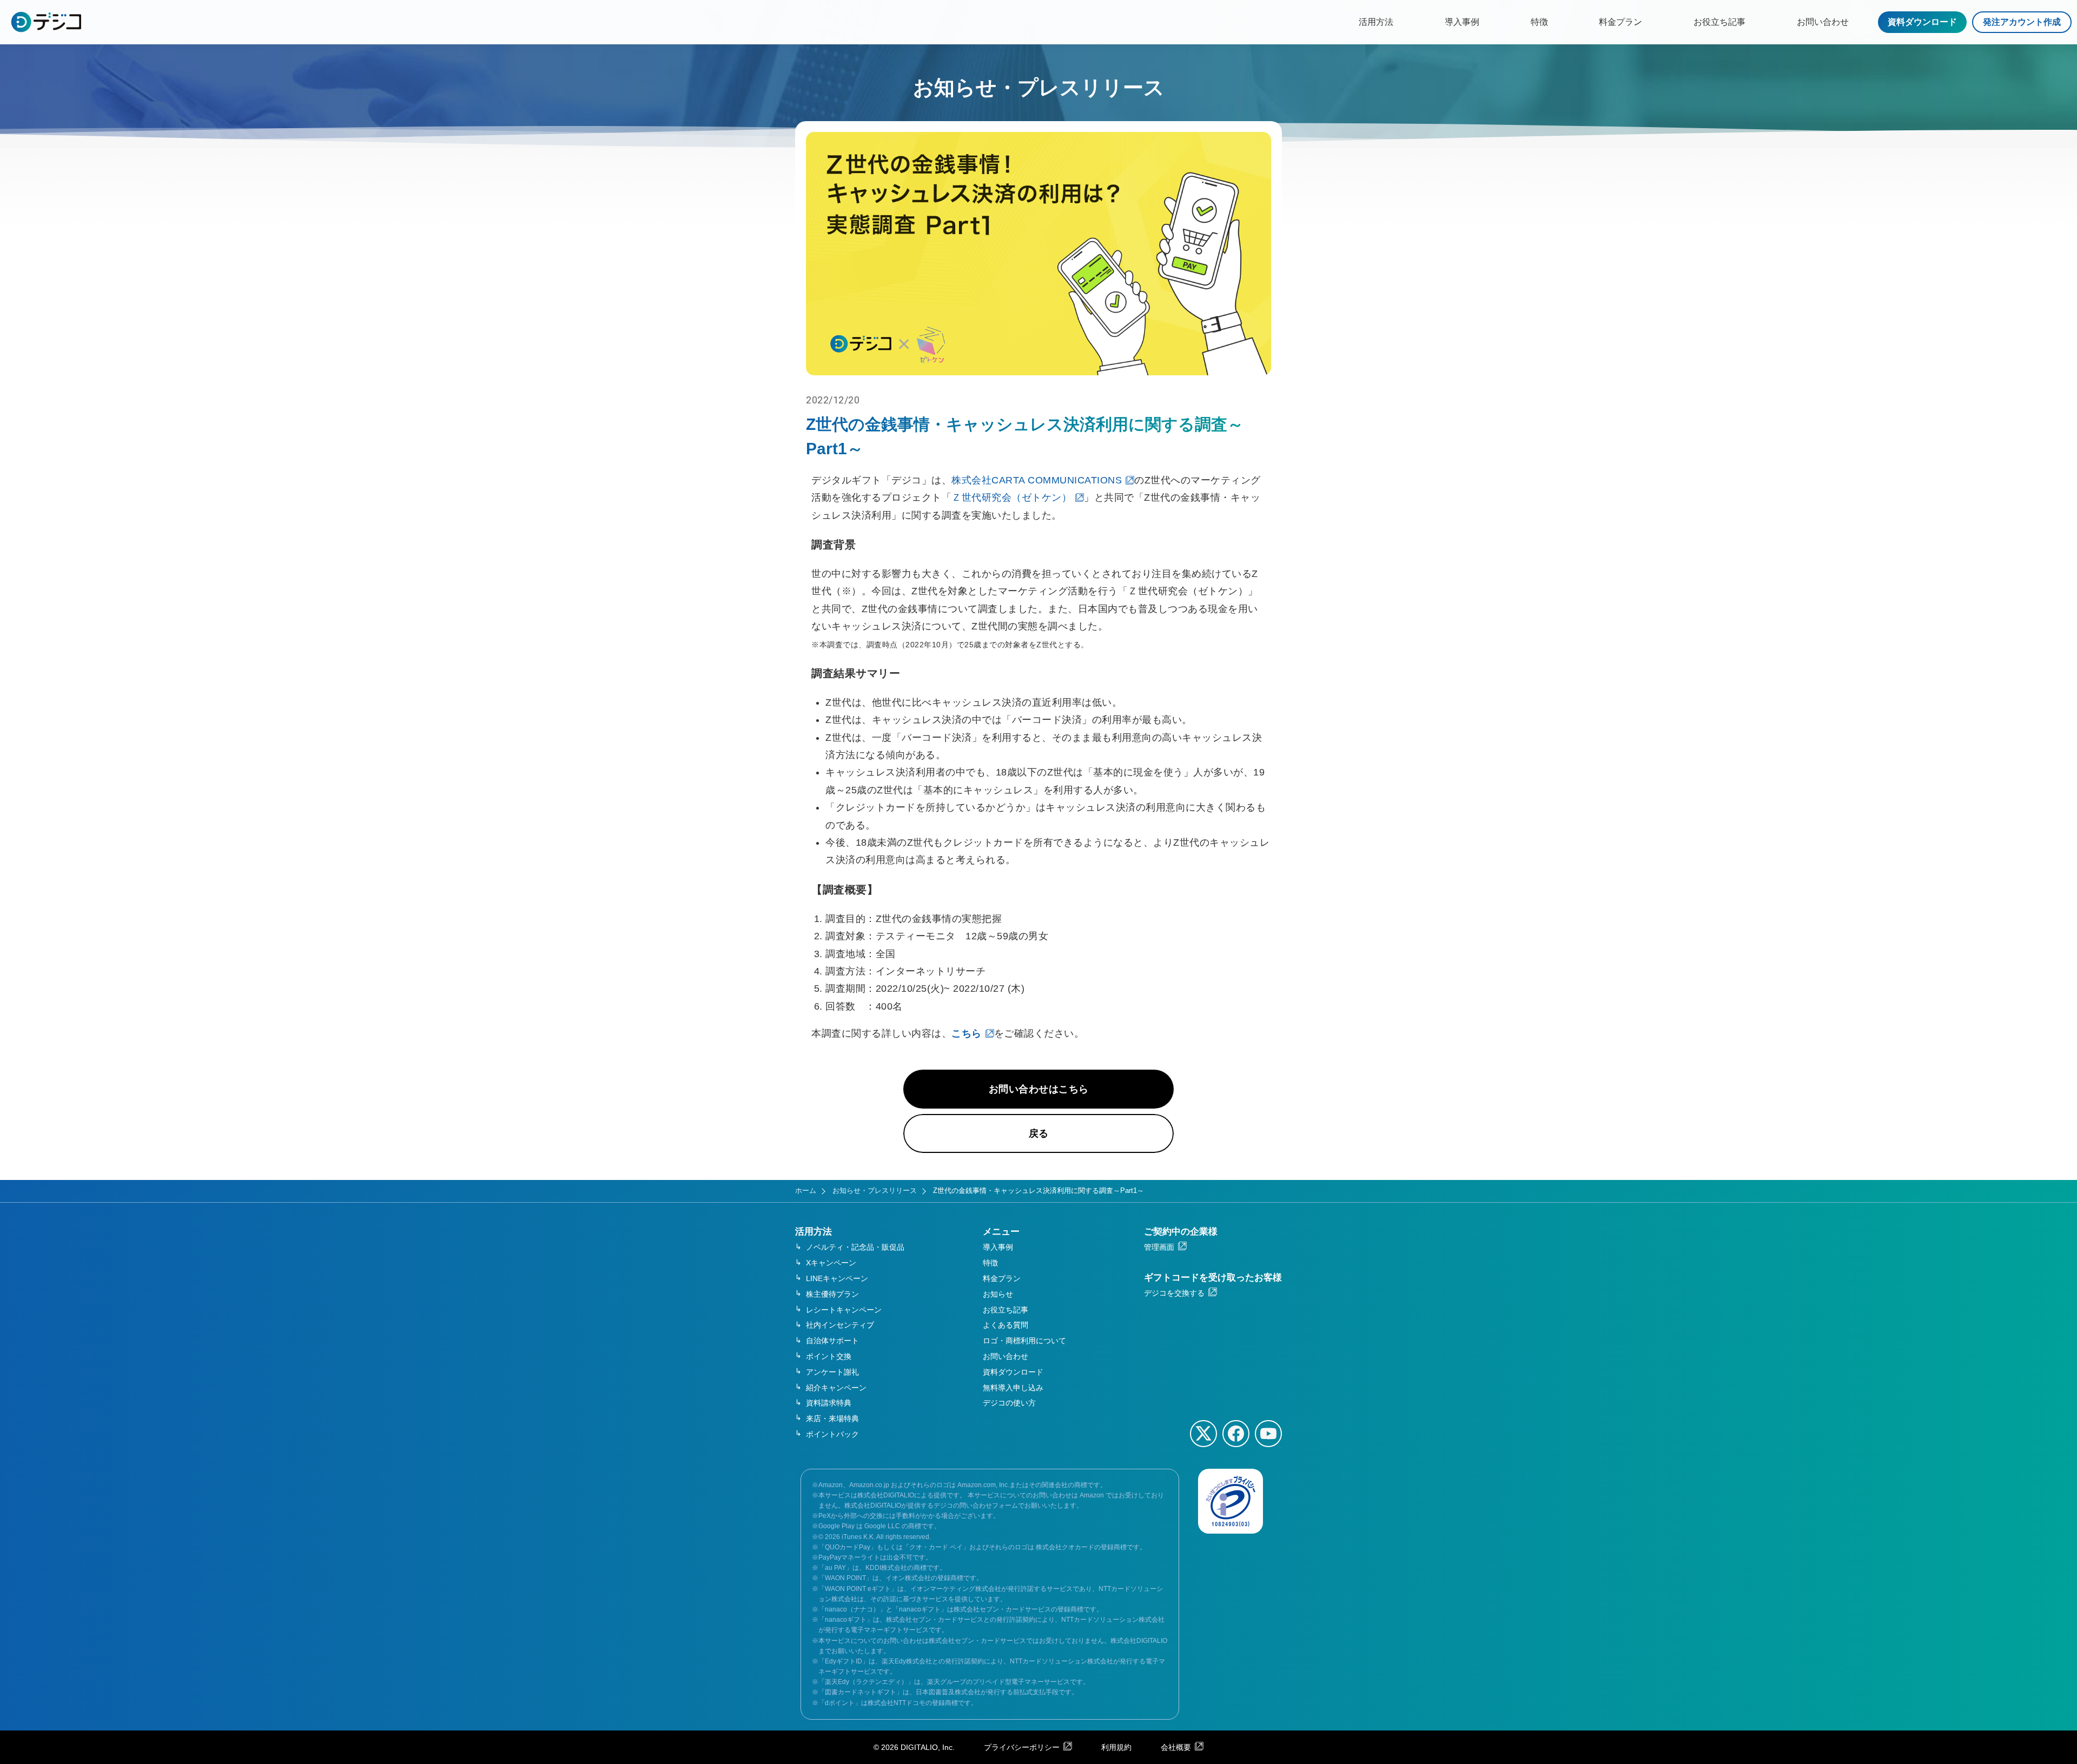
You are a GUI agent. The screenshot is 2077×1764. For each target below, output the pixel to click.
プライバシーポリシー (1022, 1747)
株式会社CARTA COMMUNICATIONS (1037, 480)
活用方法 (1376, 22)
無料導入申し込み (1013, 1388)
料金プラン (1620, 22)
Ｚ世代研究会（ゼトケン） (1011, 498)
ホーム (806, 1191)
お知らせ (998, 1294)
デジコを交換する (1174, 1293)
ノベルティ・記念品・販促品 (855, 1247)
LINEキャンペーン (837, 1278)
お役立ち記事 (1719, 22)
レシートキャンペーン (844, 1310)
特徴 (1539, 22)
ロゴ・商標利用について (1024, 1341)
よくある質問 (1006, 1325)
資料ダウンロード (1922, 22)
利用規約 (1116, 1747)
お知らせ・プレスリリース (875, 1191)
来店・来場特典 (832, 1418)
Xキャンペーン (831, 1263)
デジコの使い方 (1009, 1403)
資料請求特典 (829, 1403)
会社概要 (1176, 1747)
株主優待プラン (832, 1294)
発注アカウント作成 (2022, 22)
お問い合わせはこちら (1039, 1089)
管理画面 (1159, 1247)
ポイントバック (832, 1434)
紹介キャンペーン (836, 1388)
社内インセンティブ (840, 1325)
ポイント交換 (829, 1356)
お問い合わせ (1823, 22)
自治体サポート (832, 1341)
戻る (1039, 1133)
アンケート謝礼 (832, 1372)
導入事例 (1462, 22)
